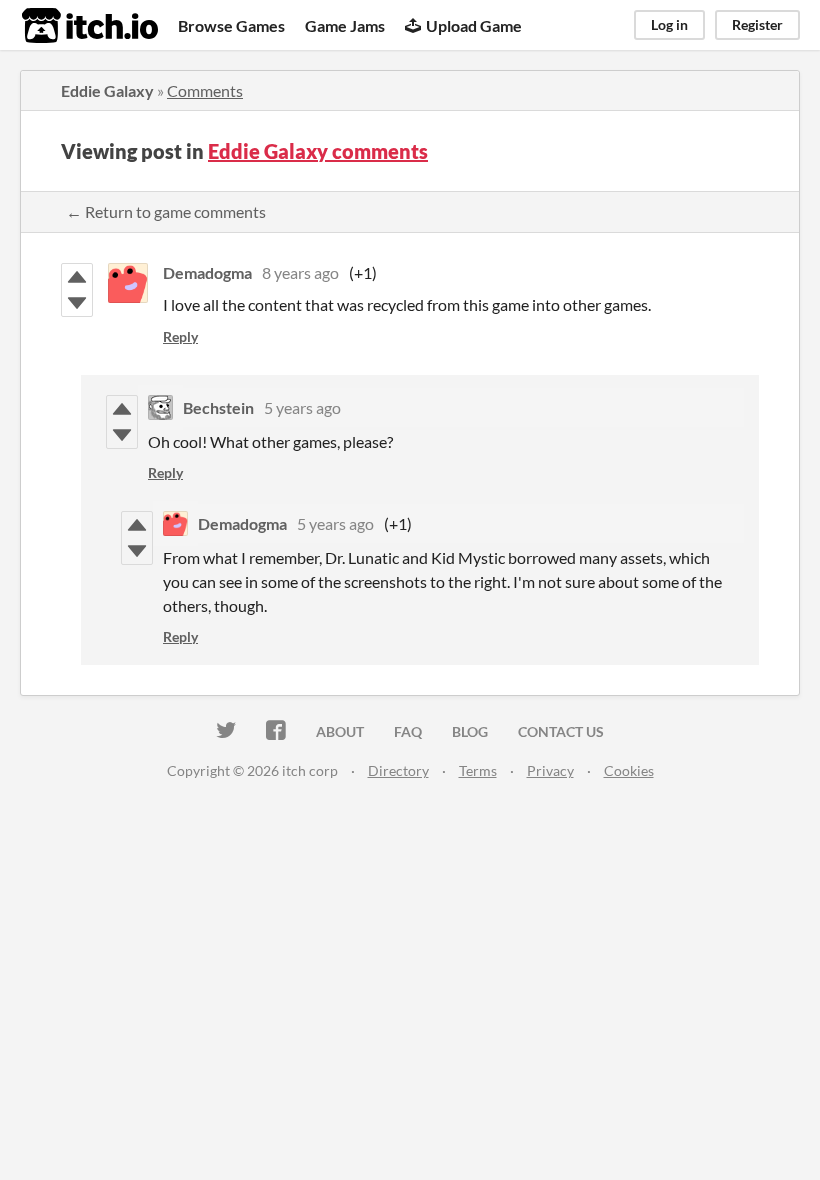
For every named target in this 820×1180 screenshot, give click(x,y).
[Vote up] (77, 277)
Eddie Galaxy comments (318, 151)
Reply (180, 336)
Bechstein (218, 407)
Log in (669, 24)
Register (757, 24)
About (340, 731)
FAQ (408, 731)
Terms (478, 770)
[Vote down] (77, 303)
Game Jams (345, 25)
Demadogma (207, 272)
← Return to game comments (166, 211)
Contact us (561, 731)
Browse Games (231, 25)
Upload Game (474, 25)
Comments (205, 90)
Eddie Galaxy (107, 90)
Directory (398, 770)
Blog (470, 731)
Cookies (629, 770)
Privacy (550, 770)
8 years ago (300, 272)
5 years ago (302, 407)
